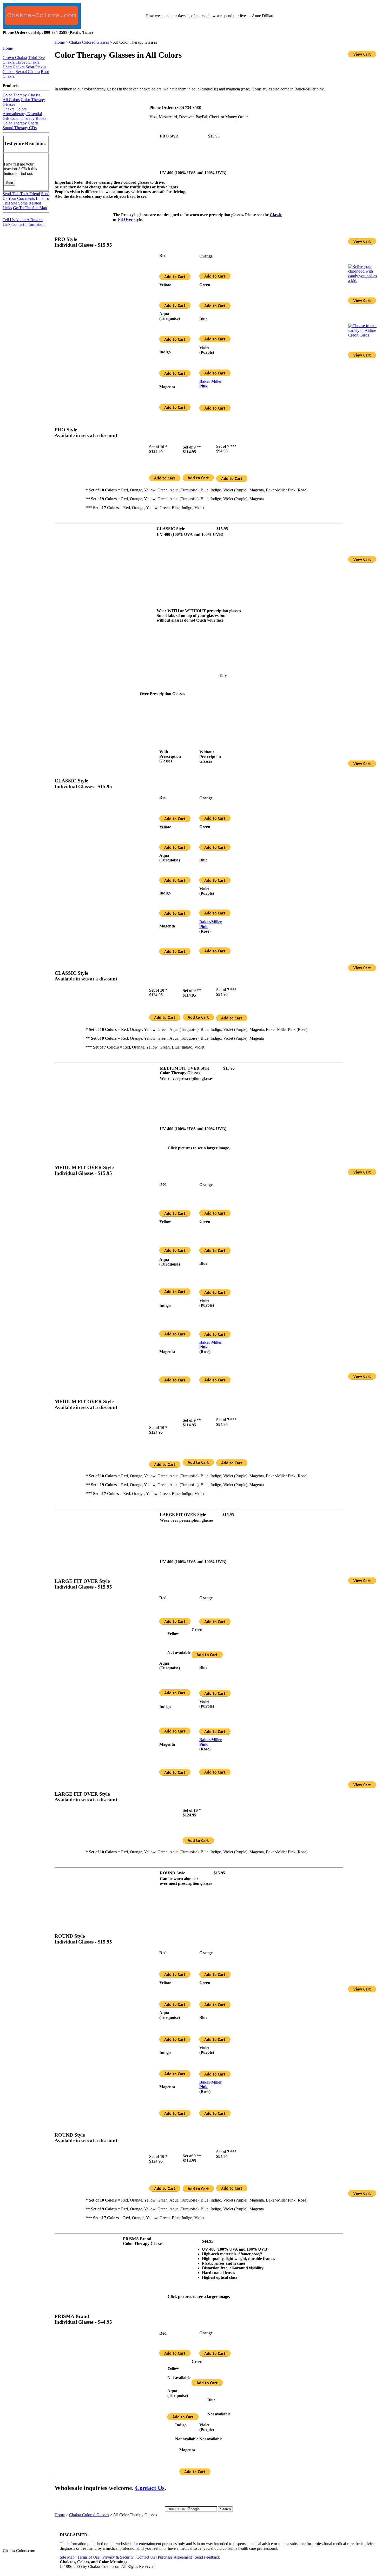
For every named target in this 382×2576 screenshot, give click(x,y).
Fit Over (125, 219)
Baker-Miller (211, 381)
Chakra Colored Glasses (89, 42)
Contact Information (28, 224)
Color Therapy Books (28, 118)
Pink (203, 386)
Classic (276, 215)
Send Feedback (207, 2557)
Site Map (67, 2557)
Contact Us (150, 2488)
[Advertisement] (190, 74)
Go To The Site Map (30, 208)
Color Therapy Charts (21, 123)
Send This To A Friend (21, 194)
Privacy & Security (118, 2557)
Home (60, 42)
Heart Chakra (14, 67)
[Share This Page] (334, 67)
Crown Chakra (15, 58)
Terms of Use (88, 2557)
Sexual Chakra (28, 72)
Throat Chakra (28, 62)
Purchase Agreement (175, 2557)
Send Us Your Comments (26, 196)
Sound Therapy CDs (20, 128)
